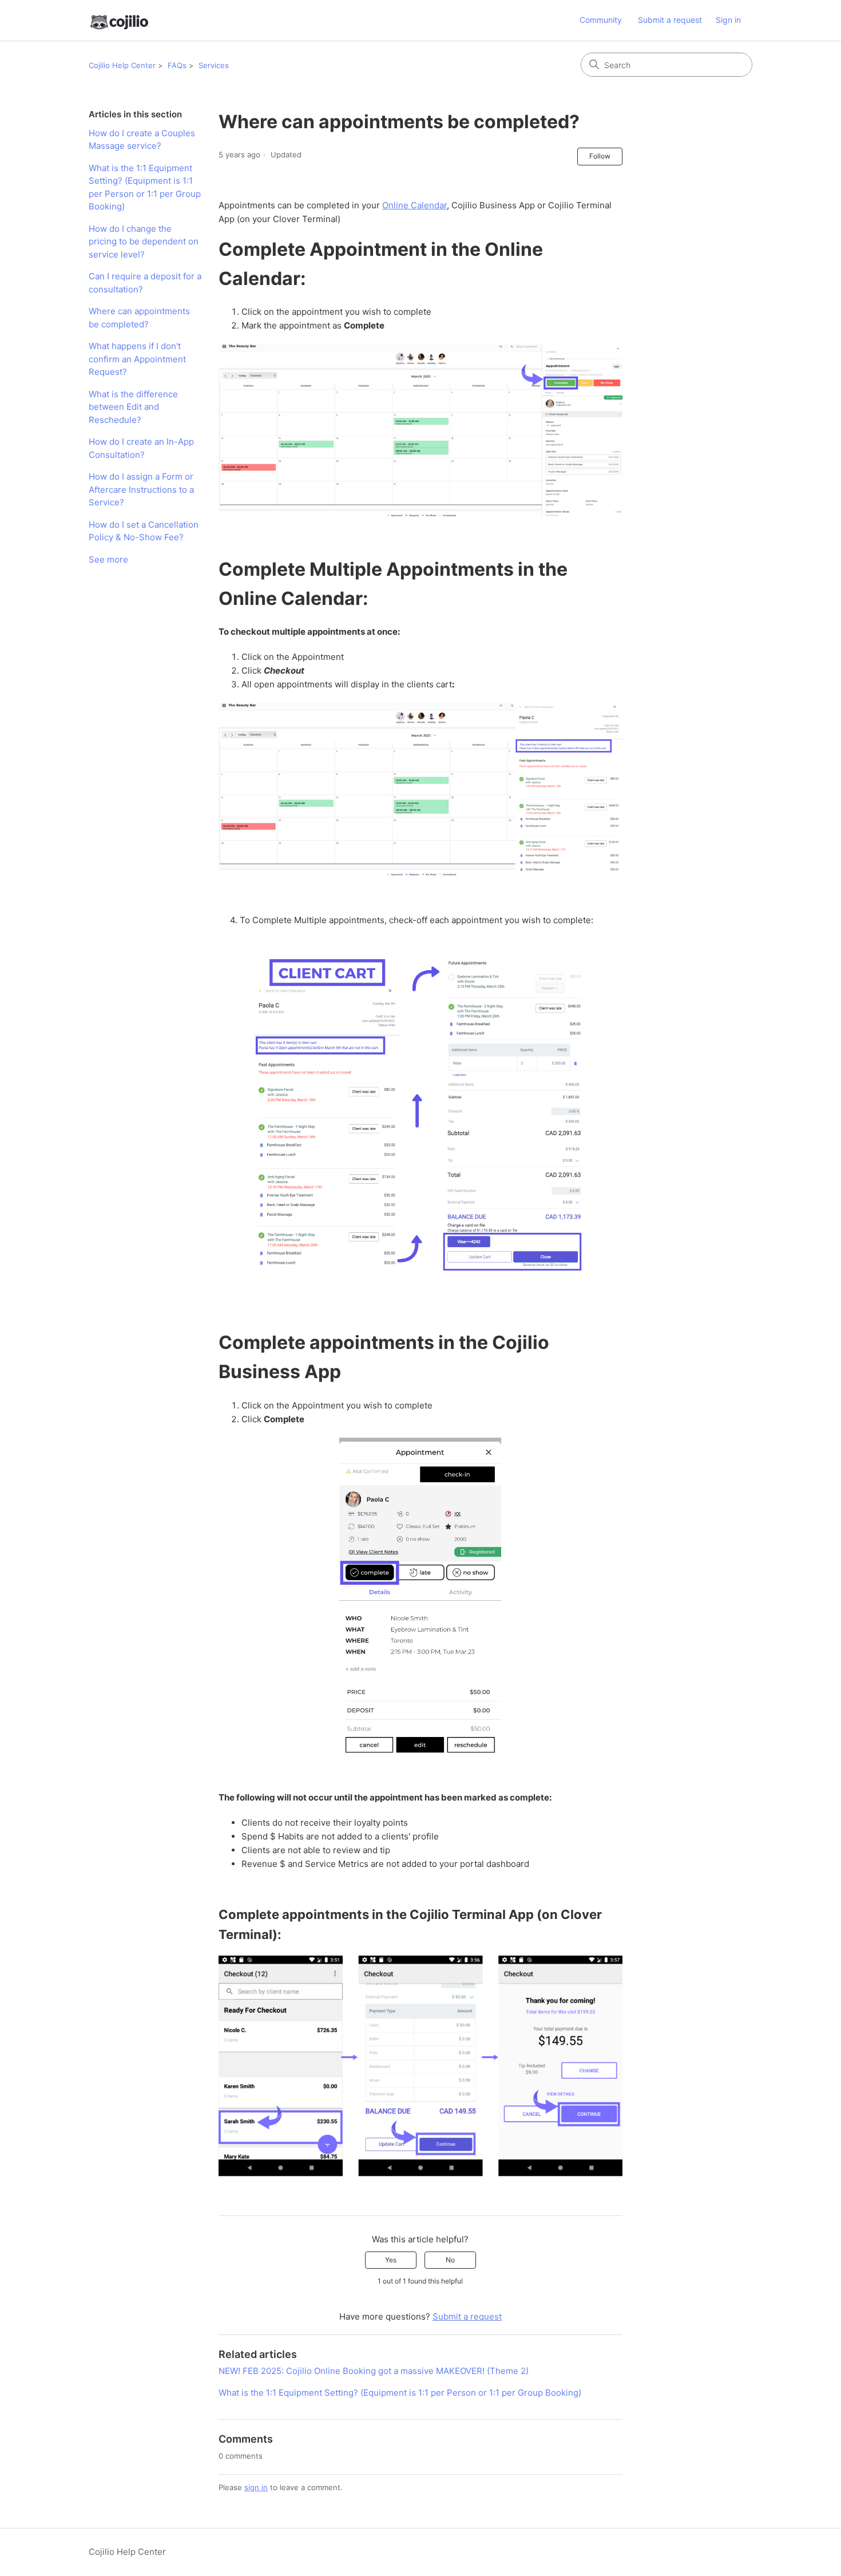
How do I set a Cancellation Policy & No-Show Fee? (144, 531)
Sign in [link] (728, 20)
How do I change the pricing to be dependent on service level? (144, 242)
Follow (600, 156)
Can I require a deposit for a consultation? (145, 283)
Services (214, 65)
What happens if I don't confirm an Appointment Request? (137, 359)
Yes (391, 2260)
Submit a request (670, 20)
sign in (256, 2487)
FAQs (177, 65)
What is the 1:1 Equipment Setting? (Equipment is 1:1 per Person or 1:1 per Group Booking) (145, 187)
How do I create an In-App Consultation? (141, 448)
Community (601, 20)
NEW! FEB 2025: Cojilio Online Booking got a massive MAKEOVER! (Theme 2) (374, 2371)
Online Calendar (414, 205)
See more (108, 559)
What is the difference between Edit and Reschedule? (133, 407)
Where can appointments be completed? (139, 318)
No (450, 2260)
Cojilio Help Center (122, 65)
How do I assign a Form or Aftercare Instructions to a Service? (141, 489)
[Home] (119, 20)
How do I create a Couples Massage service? (142, 140)
